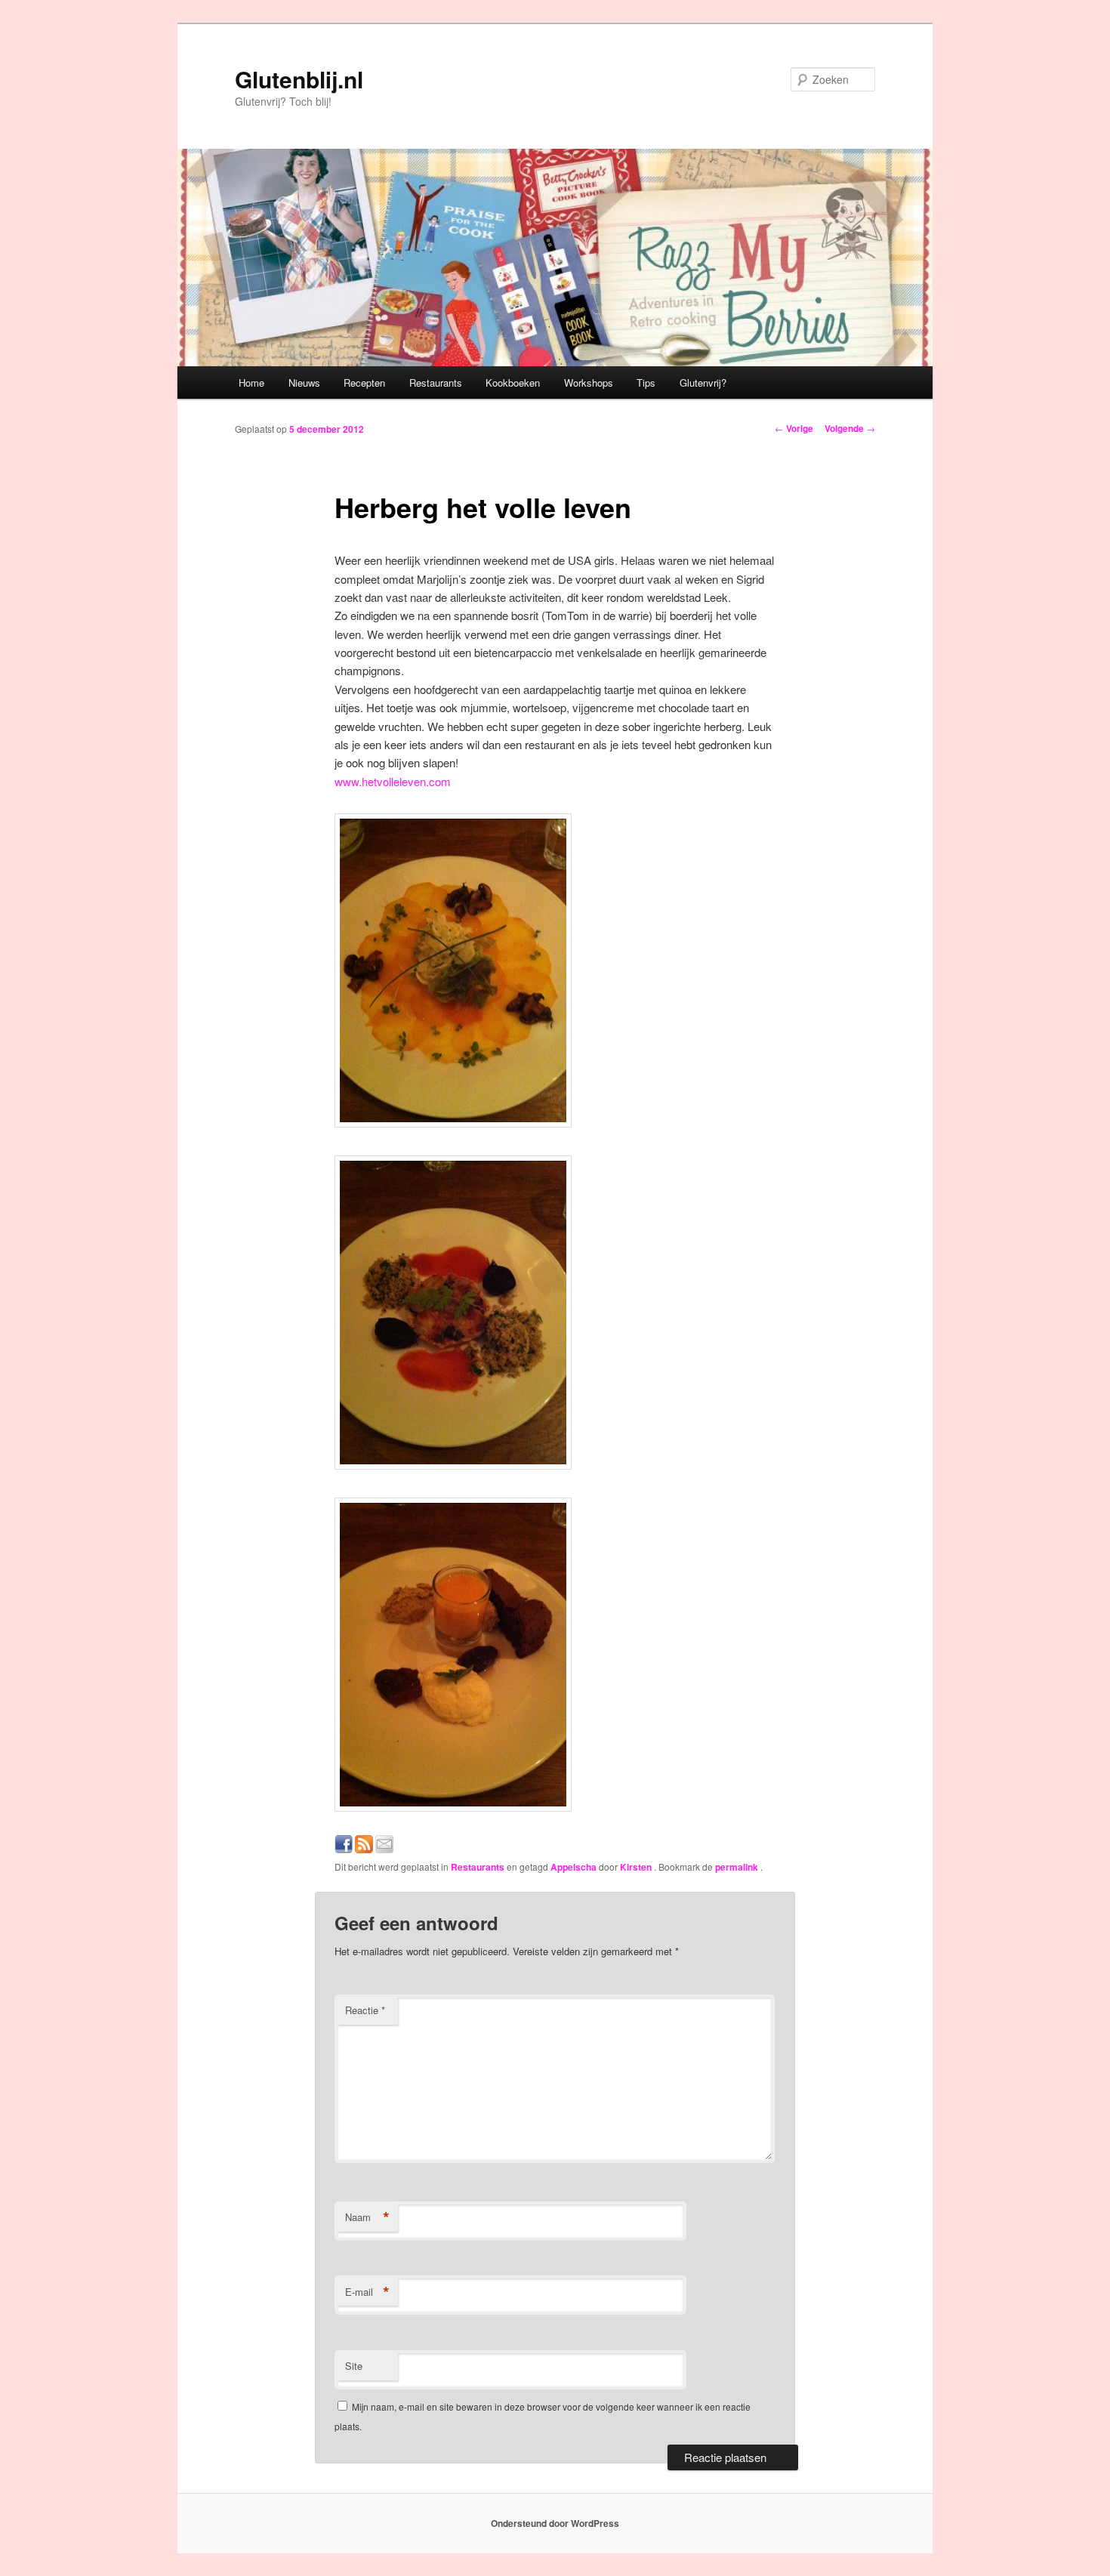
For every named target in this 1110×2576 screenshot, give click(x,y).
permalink (738, 1867)
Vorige (794, 428)
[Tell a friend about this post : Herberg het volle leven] (384, 1848)
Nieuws (304, 383)
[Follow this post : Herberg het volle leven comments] (364, 1848)
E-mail (367, 2292)
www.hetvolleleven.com (393, 781)
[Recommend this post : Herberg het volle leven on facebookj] (344, 1848)
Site (354, 2366)
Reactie (365, 2010)
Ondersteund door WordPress (555, 2523)
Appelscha (573, 1867)
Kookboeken (513, 383)
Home (251, 383)
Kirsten (637, 1867)
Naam (367, 2217)
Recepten (364, 383)
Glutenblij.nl (299, 79)
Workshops (589, 383)
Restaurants (436, 383)
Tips (646, 383)
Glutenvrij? (703, 383)
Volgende (850, 428)
